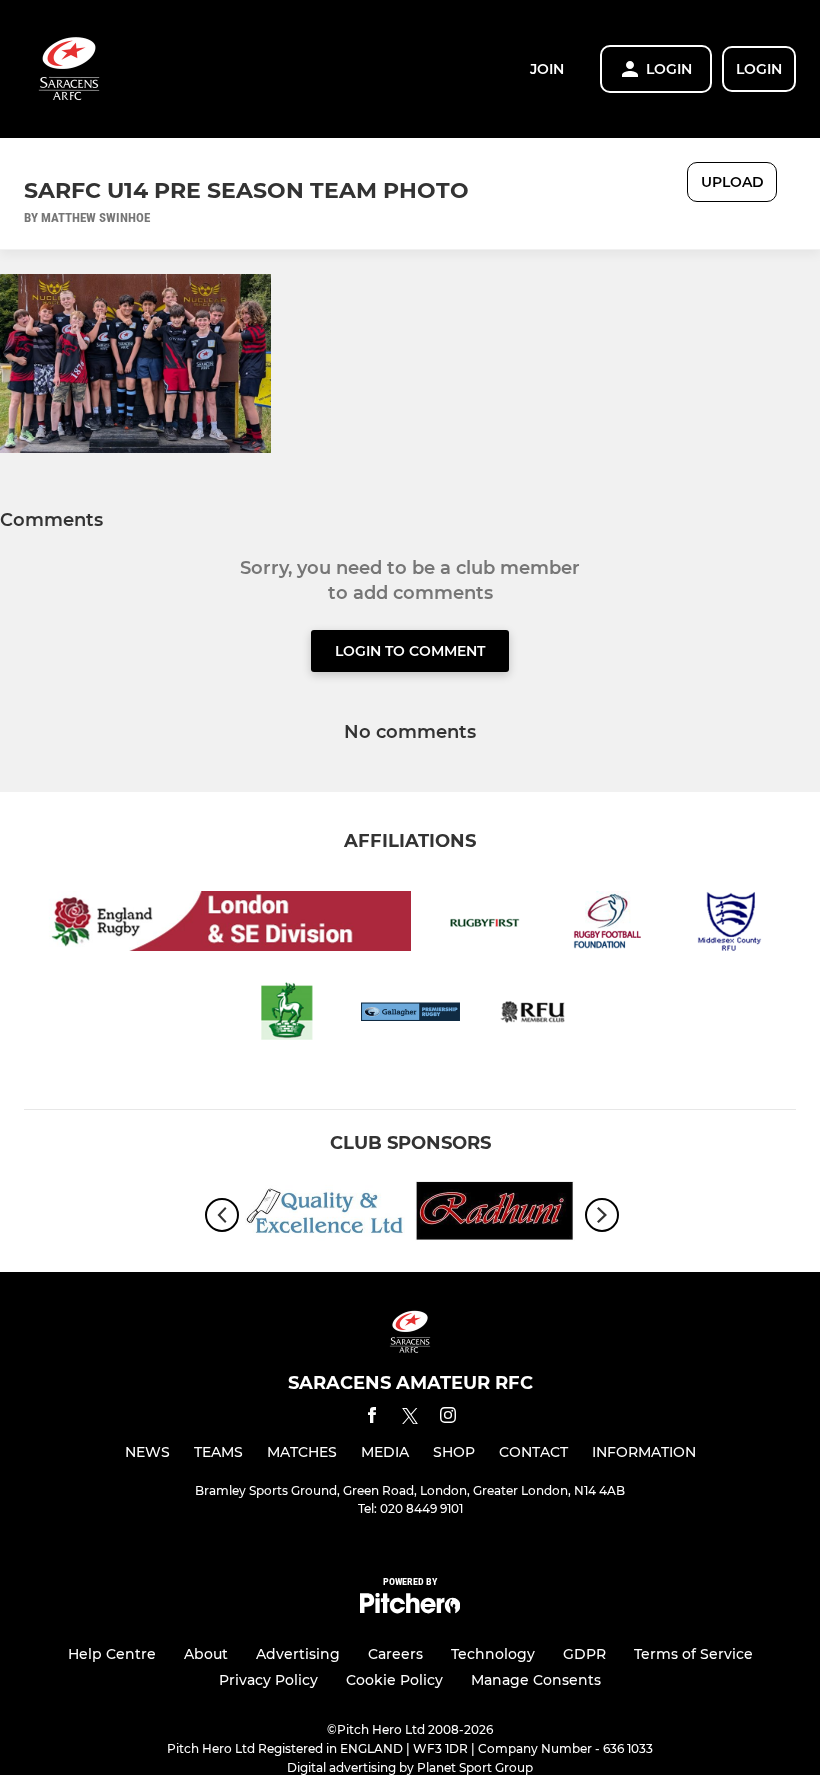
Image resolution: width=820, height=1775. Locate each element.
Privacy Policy (268, 1680)
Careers (395, 1654)
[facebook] (372, 1418)
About (206, 1654)
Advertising (298, 1654)
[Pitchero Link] (410, 1608)
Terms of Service (693, 1654)
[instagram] (448, 1418)
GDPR (584, 1654)
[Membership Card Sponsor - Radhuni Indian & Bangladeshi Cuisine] (495, 1214)
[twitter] (410, 1419)
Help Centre (112, 1654)
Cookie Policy (394, 1680)
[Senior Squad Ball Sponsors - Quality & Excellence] (325, 1214)
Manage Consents (536, 1680)
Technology (493, 1654)
